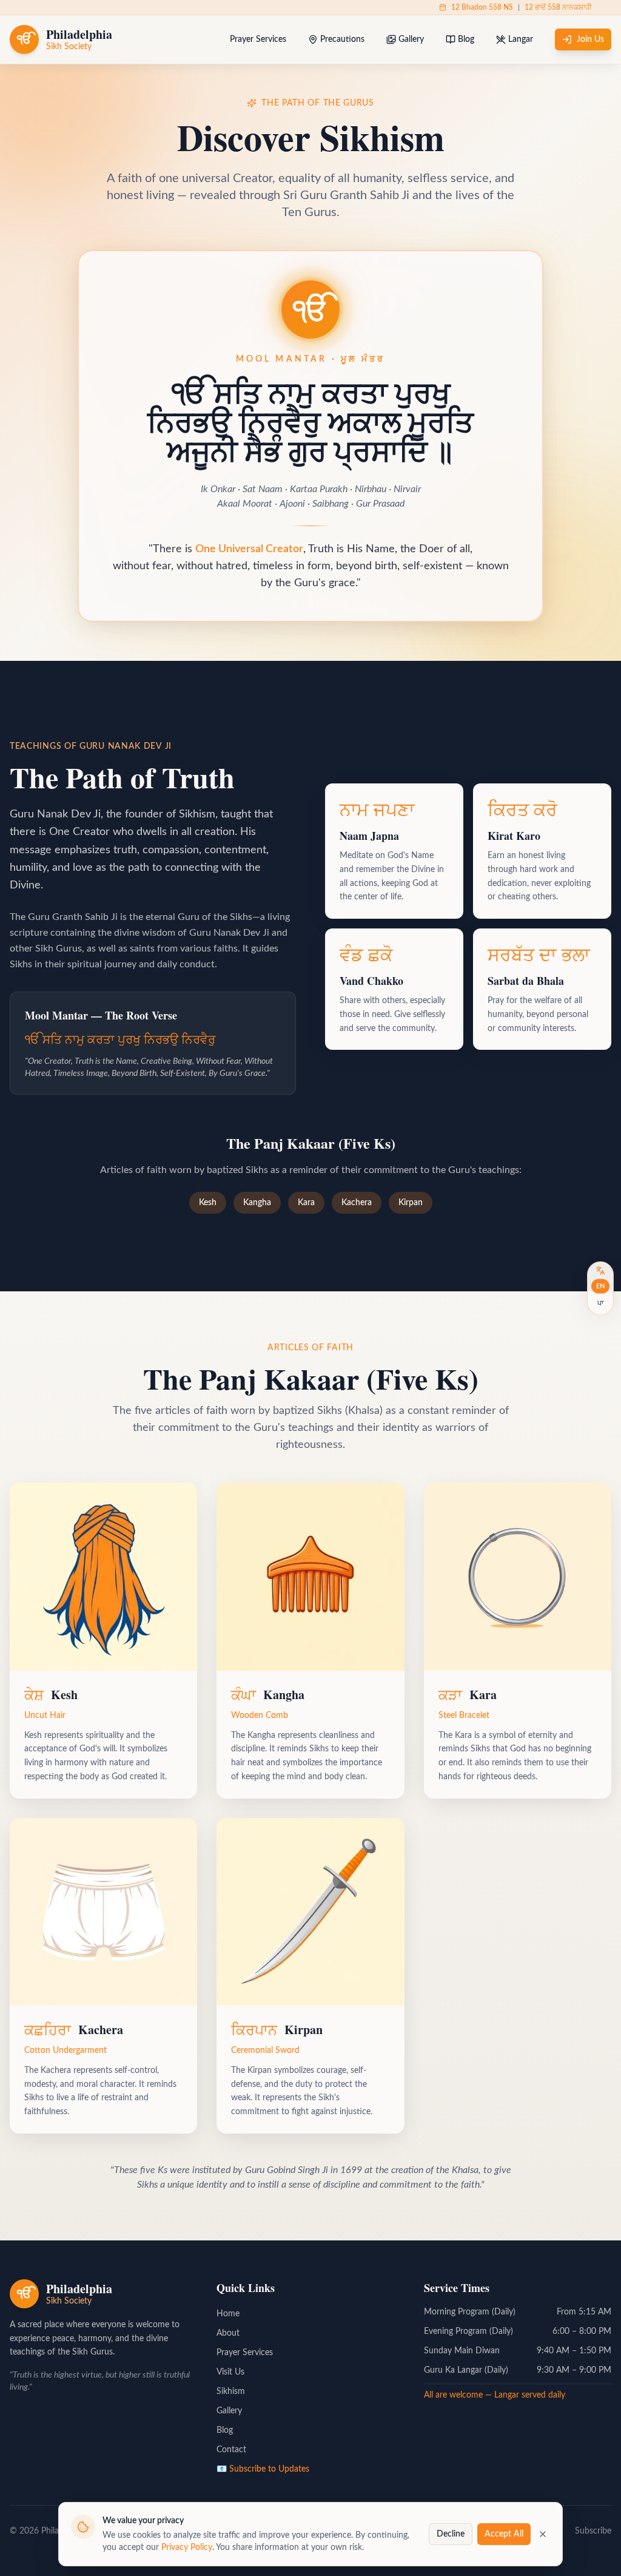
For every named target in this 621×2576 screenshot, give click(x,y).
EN (600, 1286)
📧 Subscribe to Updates (263, 2469)
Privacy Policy (187, 2547)
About (228, 2333)
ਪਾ (600, 1303)
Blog (466, 39)
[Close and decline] (543, 2534)
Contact (231, 2450)
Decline (451, 2534)
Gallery (411, 39)
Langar (521, 39)
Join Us (590, 39)
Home (228, 2314)
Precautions (342, 39)
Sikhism (231, 2392)
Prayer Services (258, 39)
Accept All (504, 2534)
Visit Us (230, 2372)
